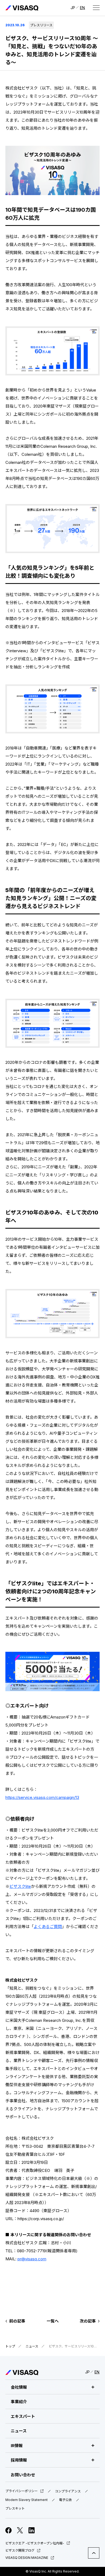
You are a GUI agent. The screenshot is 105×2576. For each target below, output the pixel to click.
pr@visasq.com (32, 2259)
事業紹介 (19, 2402)
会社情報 (19, 2387)
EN (83, 8)
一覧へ (53, 2321)
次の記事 (88, 2321)
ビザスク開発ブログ (20, 2550)
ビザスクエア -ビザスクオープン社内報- (35, 2543)
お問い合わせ (23, 2475)
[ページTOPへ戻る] (94, 2553)
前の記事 (17, 2321)
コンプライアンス (68, 2491)
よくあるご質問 (48, 1927)
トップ (10, 2346)
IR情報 (17, 2446)
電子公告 (65, 2500)
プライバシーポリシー (22, 2491)
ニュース (32, 2346)
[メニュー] (96, 8)
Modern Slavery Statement (27, 2500)
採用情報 (19, 2460)
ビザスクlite (20, 1886)
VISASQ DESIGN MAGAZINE (27, 2558)
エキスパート (23, 2416)
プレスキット (15, 2508)
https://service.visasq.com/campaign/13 (42, 1797)
